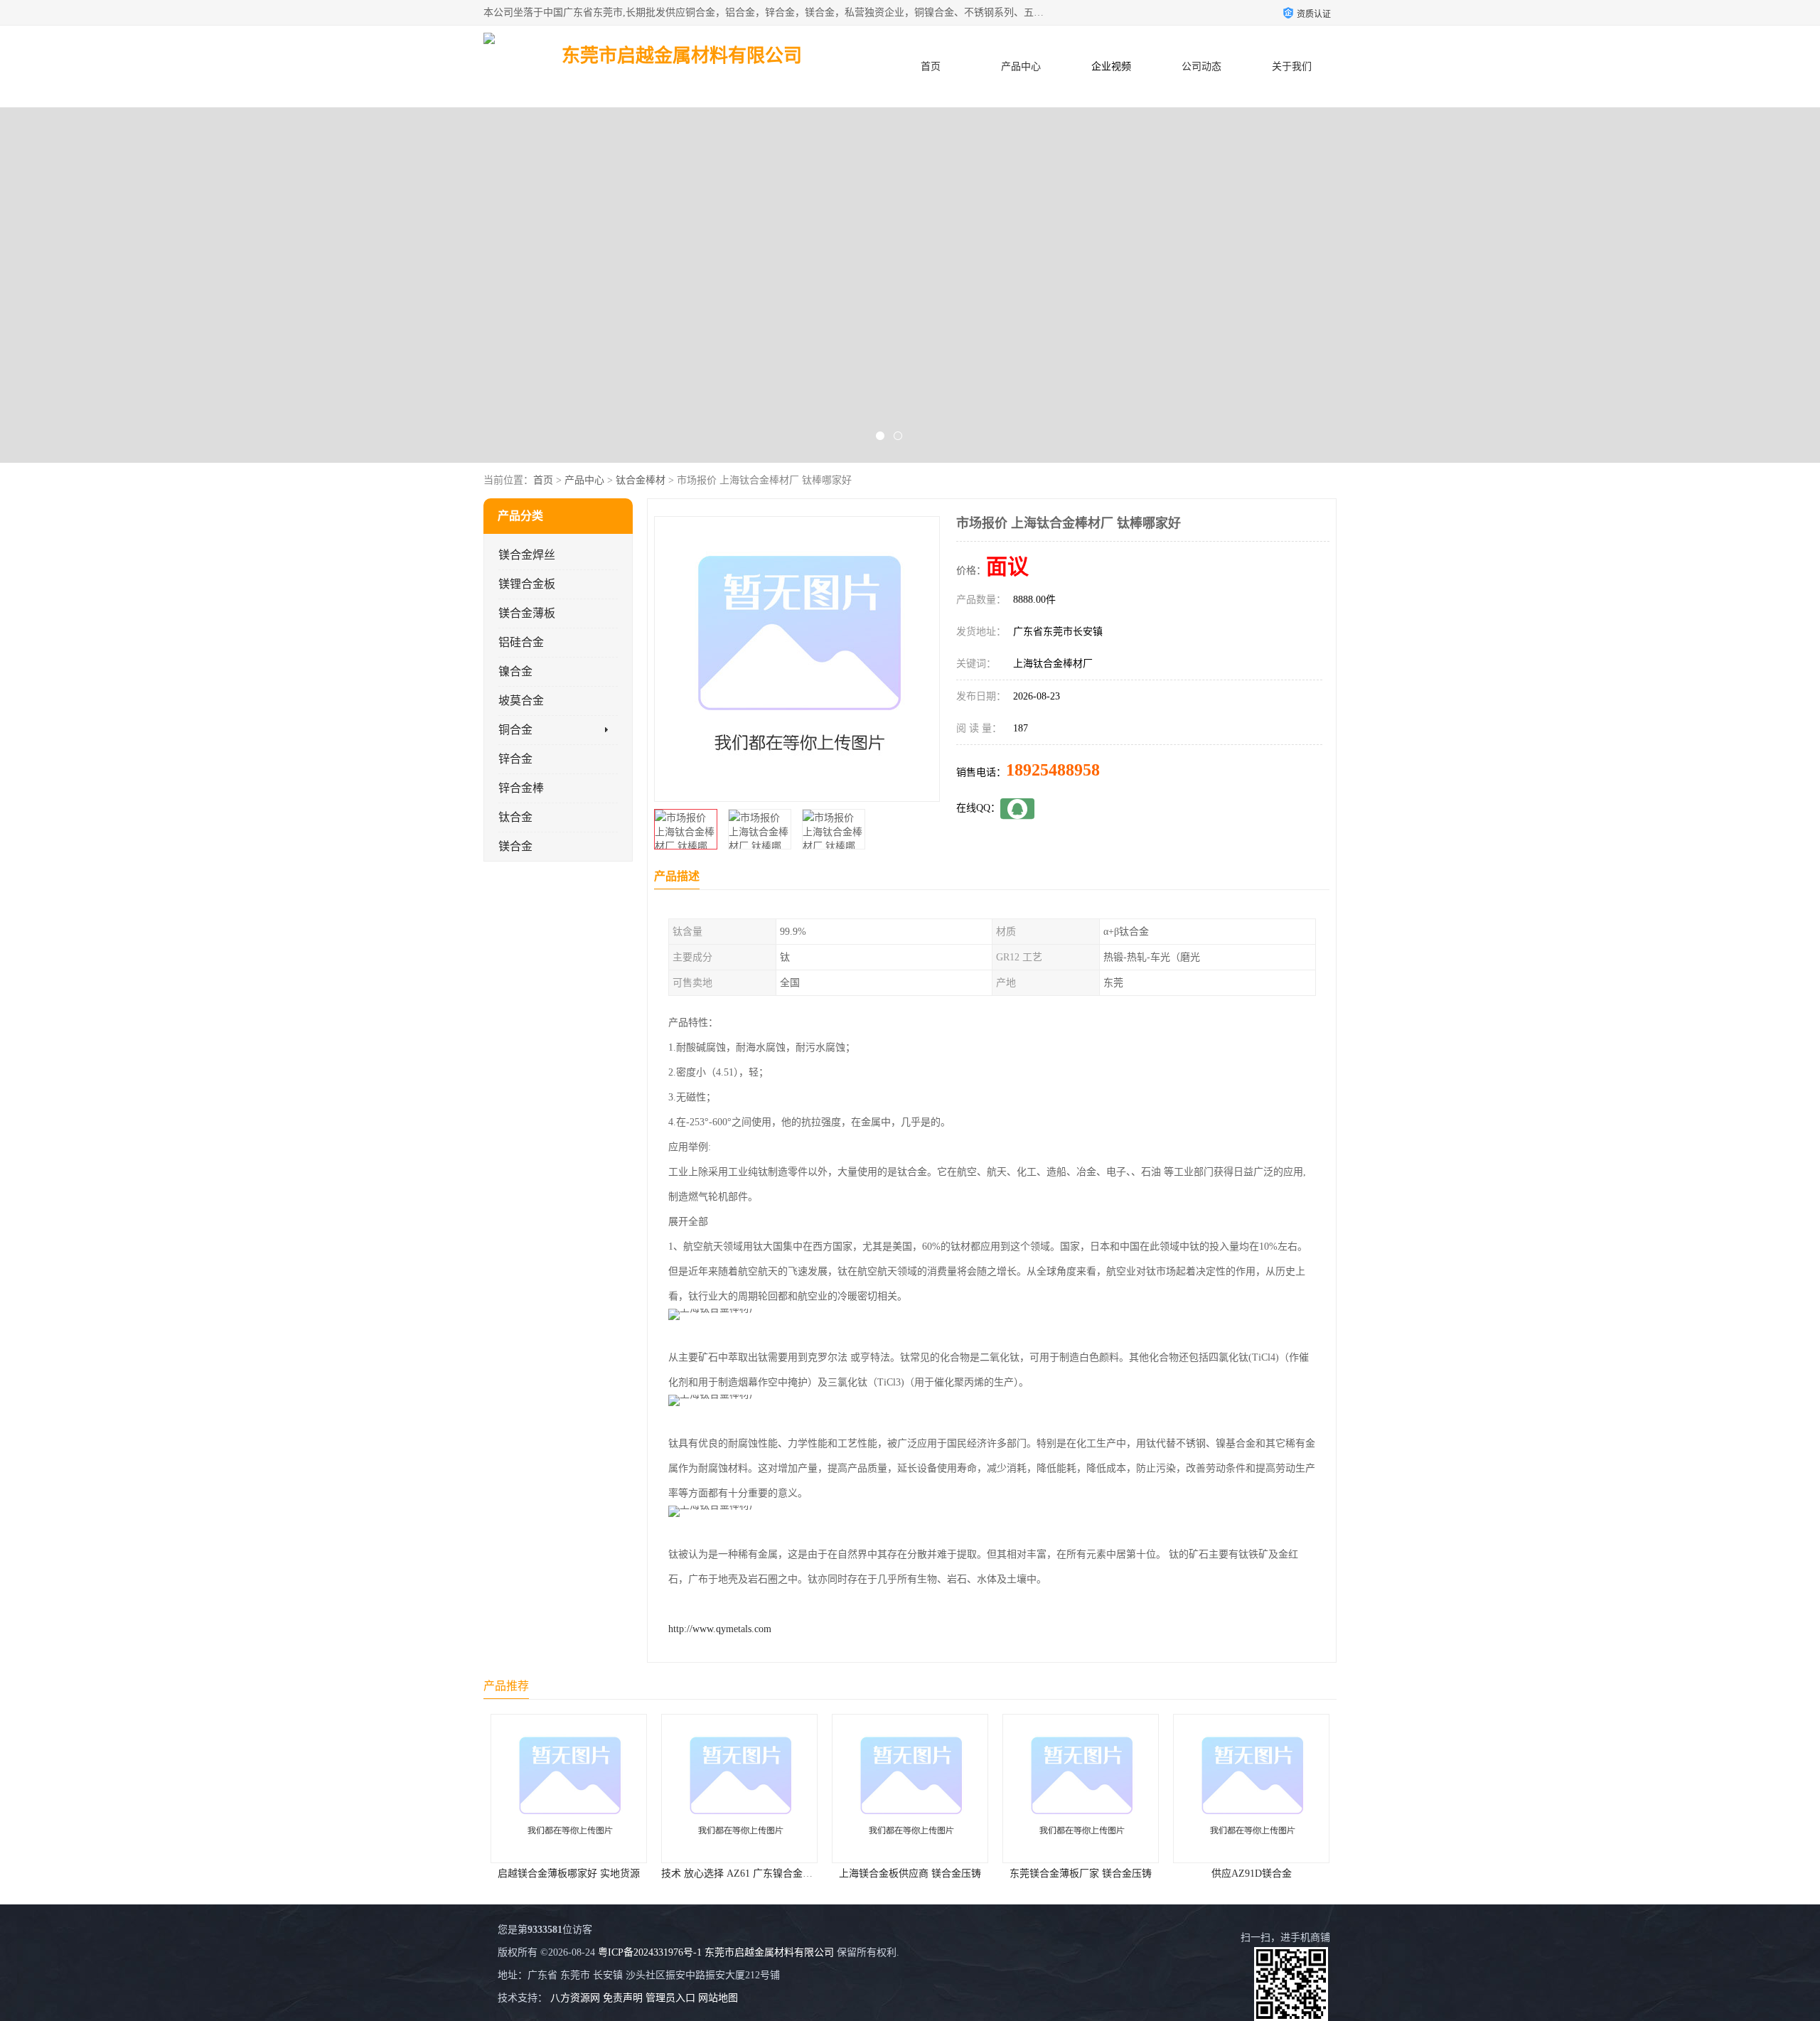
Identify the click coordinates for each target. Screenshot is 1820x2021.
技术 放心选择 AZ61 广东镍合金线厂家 (576, 1873)
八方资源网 (575, 1998)
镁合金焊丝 (527, 555)
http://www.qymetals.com (720, 1629)
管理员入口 (670, 1998)
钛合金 (515, 817)
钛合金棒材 (641, 480)
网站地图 (718, 1998)
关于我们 (1292, 66)
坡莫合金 (521, 701)
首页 (931, 66)
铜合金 (515, 730)
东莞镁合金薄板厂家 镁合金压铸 (910, 1873)
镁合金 (515, 846)
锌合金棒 (521, 788)
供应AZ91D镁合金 (1081, 1873)
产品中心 (1021, 66)
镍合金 (515, 671)
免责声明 (623, 1998)
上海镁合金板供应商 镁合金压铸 (739, 1873)
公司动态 (1201, 66)
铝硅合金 (521, 642)
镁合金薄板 (527, 613)
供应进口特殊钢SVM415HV (1252, 1873)
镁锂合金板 (527, 584)
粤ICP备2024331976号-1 (650, 1952)
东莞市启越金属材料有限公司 (769, 1952)
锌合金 (515, 759)
